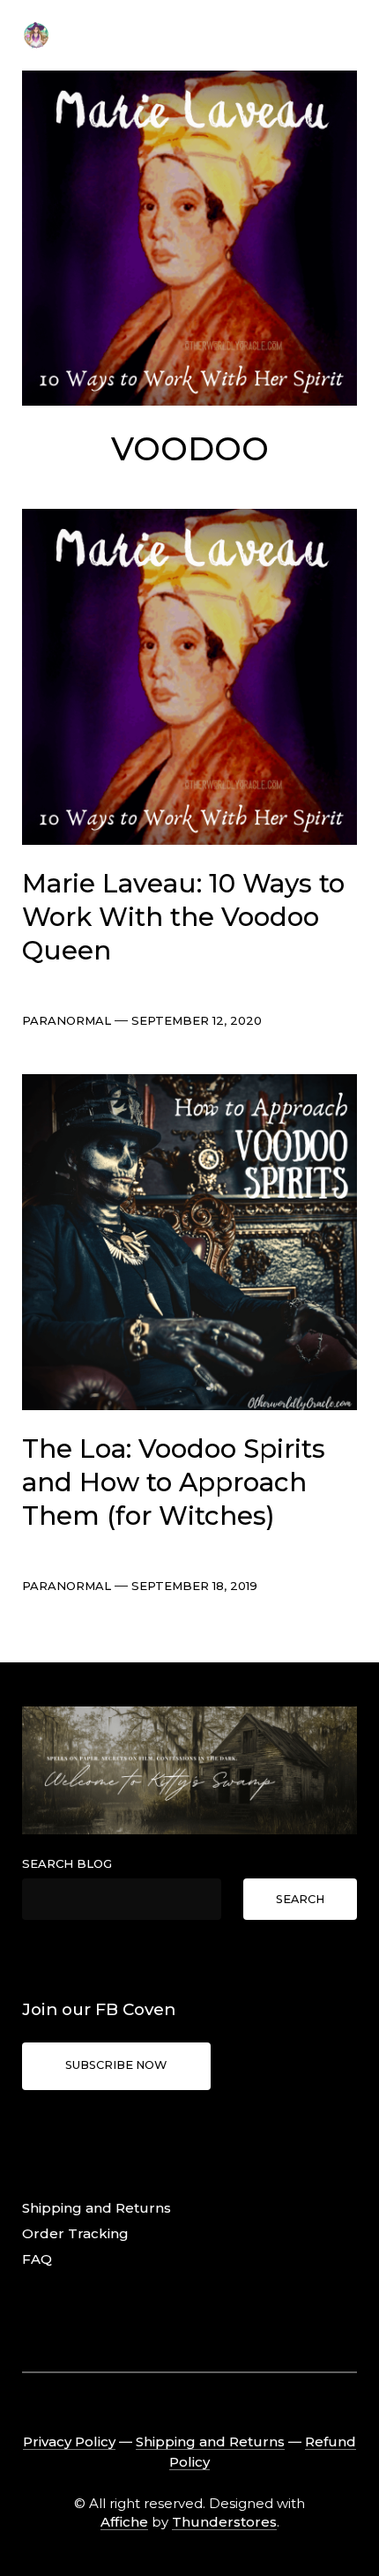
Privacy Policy (69, 2442)
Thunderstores (224, 2522)
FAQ (37, 2259)
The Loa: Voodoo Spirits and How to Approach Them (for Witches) (174, 1482)
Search (300, 1899)
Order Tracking (75, 2233)
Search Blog (67, 1863)
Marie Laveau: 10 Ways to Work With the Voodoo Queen (183, 917)
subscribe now (116, 2065)
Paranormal (67, 1020)
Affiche (124, 2522)
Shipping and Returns (97, 2208)
